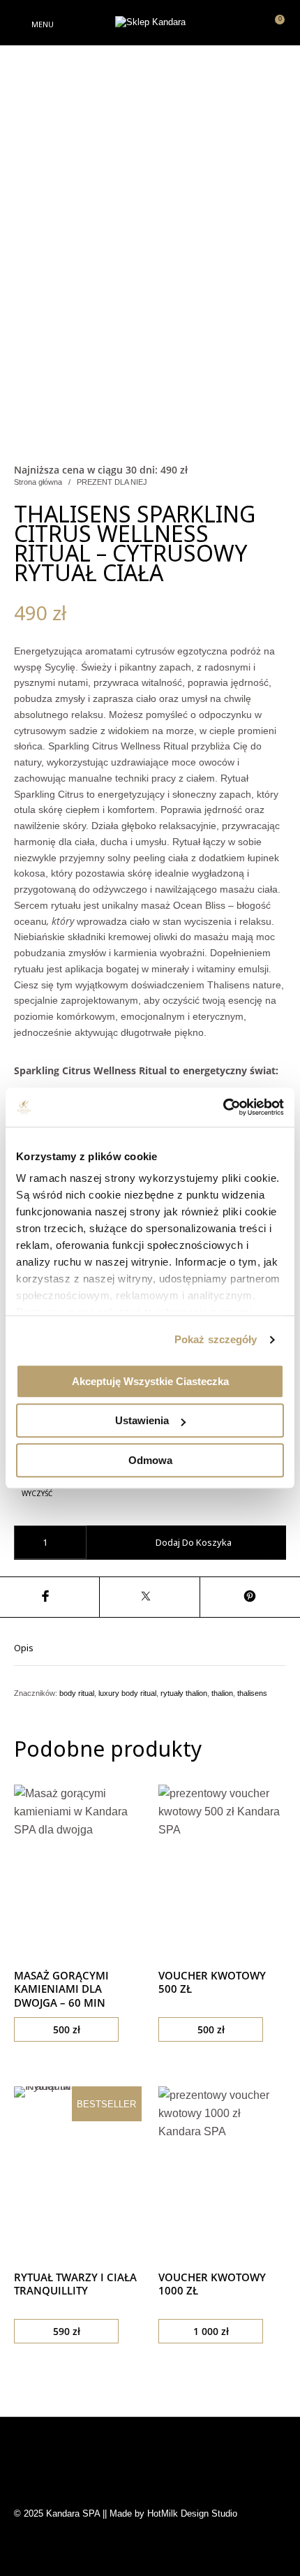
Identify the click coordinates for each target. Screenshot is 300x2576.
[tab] (150, 1647)
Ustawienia (142, 1420)
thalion (222, 1693)
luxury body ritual (127, 1693)
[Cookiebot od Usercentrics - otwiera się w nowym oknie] (223, 1107)
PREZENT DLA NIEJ (112, 482)
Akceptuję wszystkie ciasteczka (150, 1381)
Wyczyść (37, 1494)
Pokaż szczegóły (216, 1339)
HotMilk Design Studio (192, 2513)
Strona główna (38, 482)
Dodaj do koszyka (194, 1542)
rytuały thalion (184, 1693)
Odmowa (150, 1460)
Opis (24, 1648)
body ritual (77, 1693)
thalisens (252, 1693)
